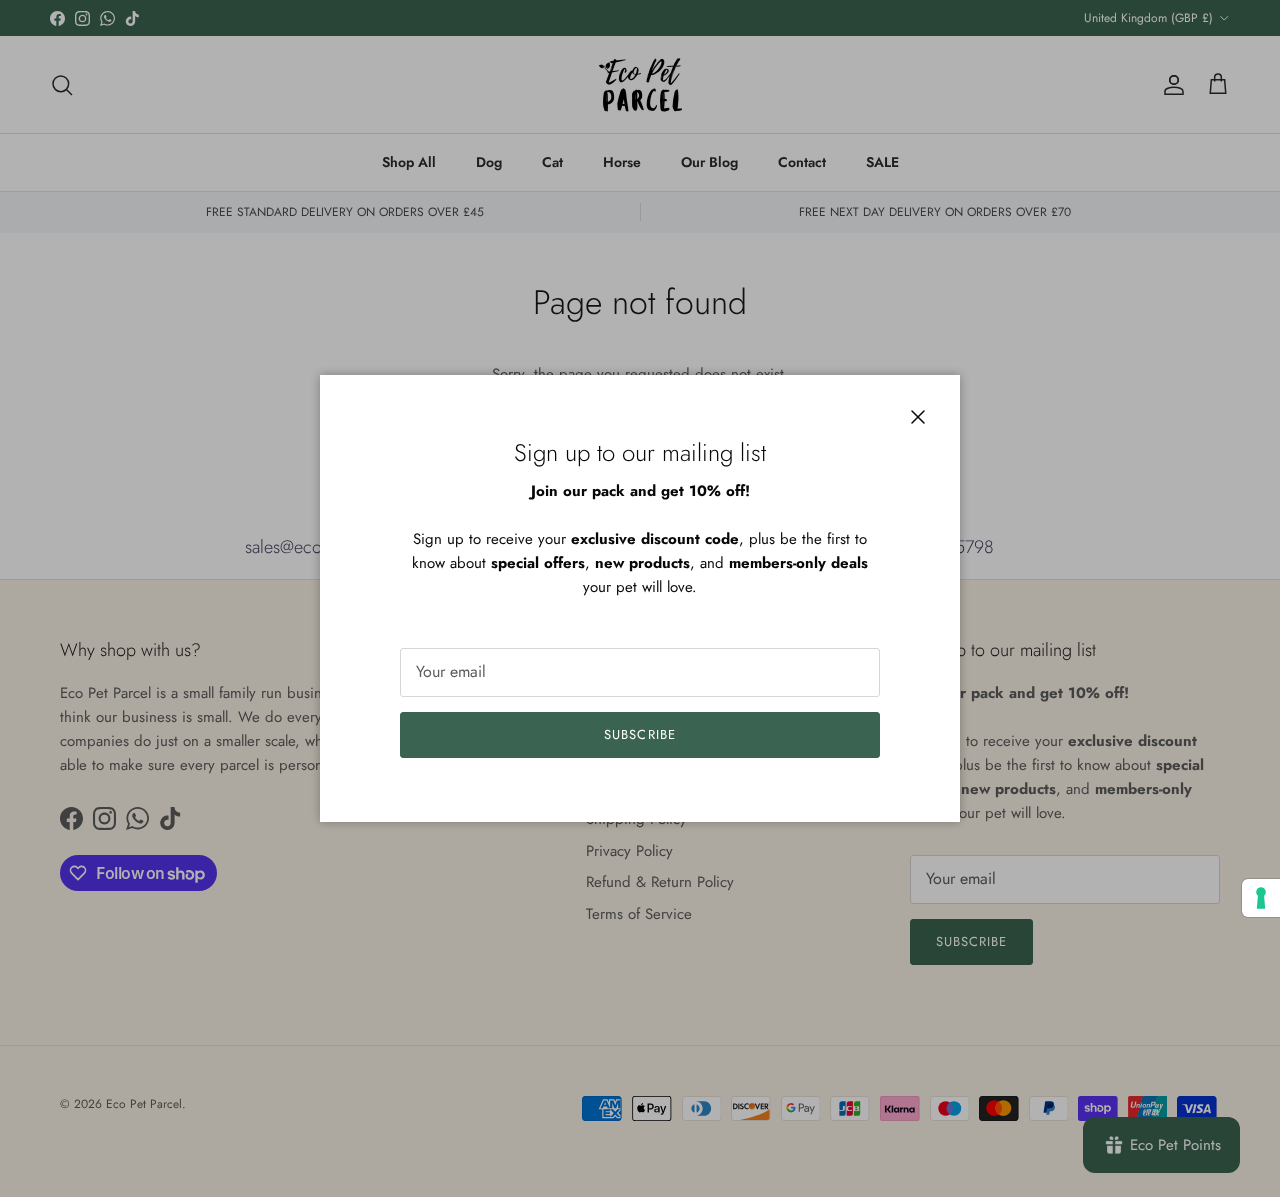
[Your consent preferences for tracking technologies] (1261, 898)
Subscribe (639, 734)
